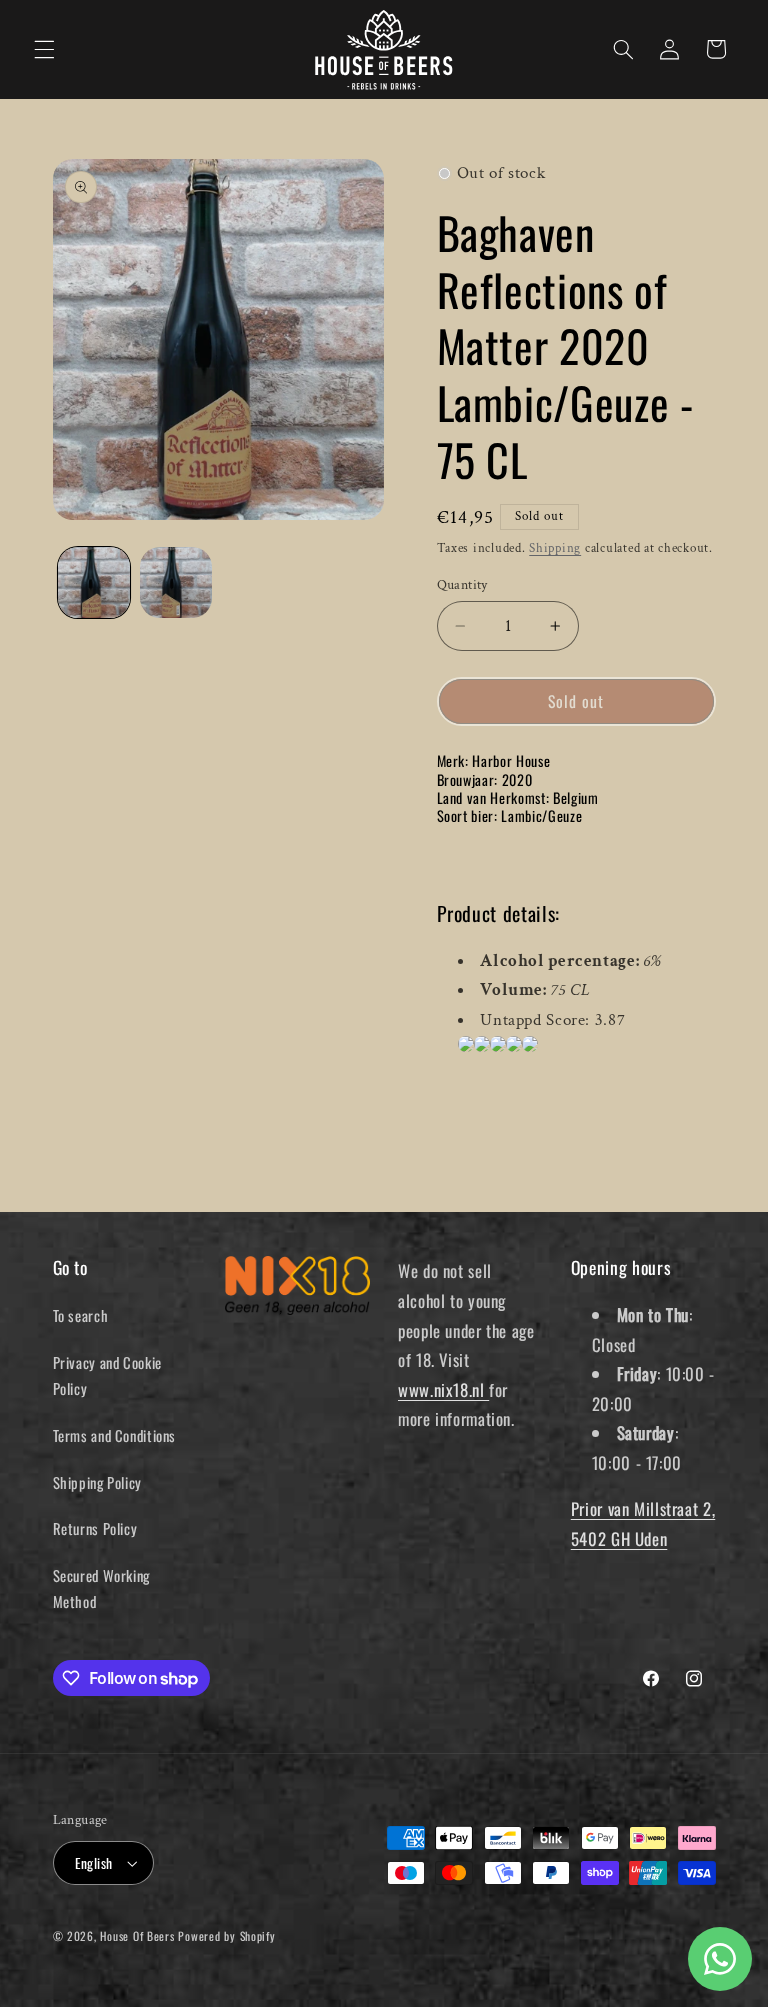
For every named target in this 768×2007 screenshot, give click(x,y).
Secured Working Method (101, 1588)
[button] (44, 49)
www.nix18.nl (443, 1389)
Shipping (555, 548)
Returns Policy (95, 1528)
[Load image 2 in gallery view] (176, 583)
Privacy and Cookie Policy (107, 1375)
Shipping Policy (97, 1482)
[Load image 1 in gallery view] (94, 583)
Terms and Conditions (115, 1435)
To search (81, 1315)
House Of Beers (137, 1935)
